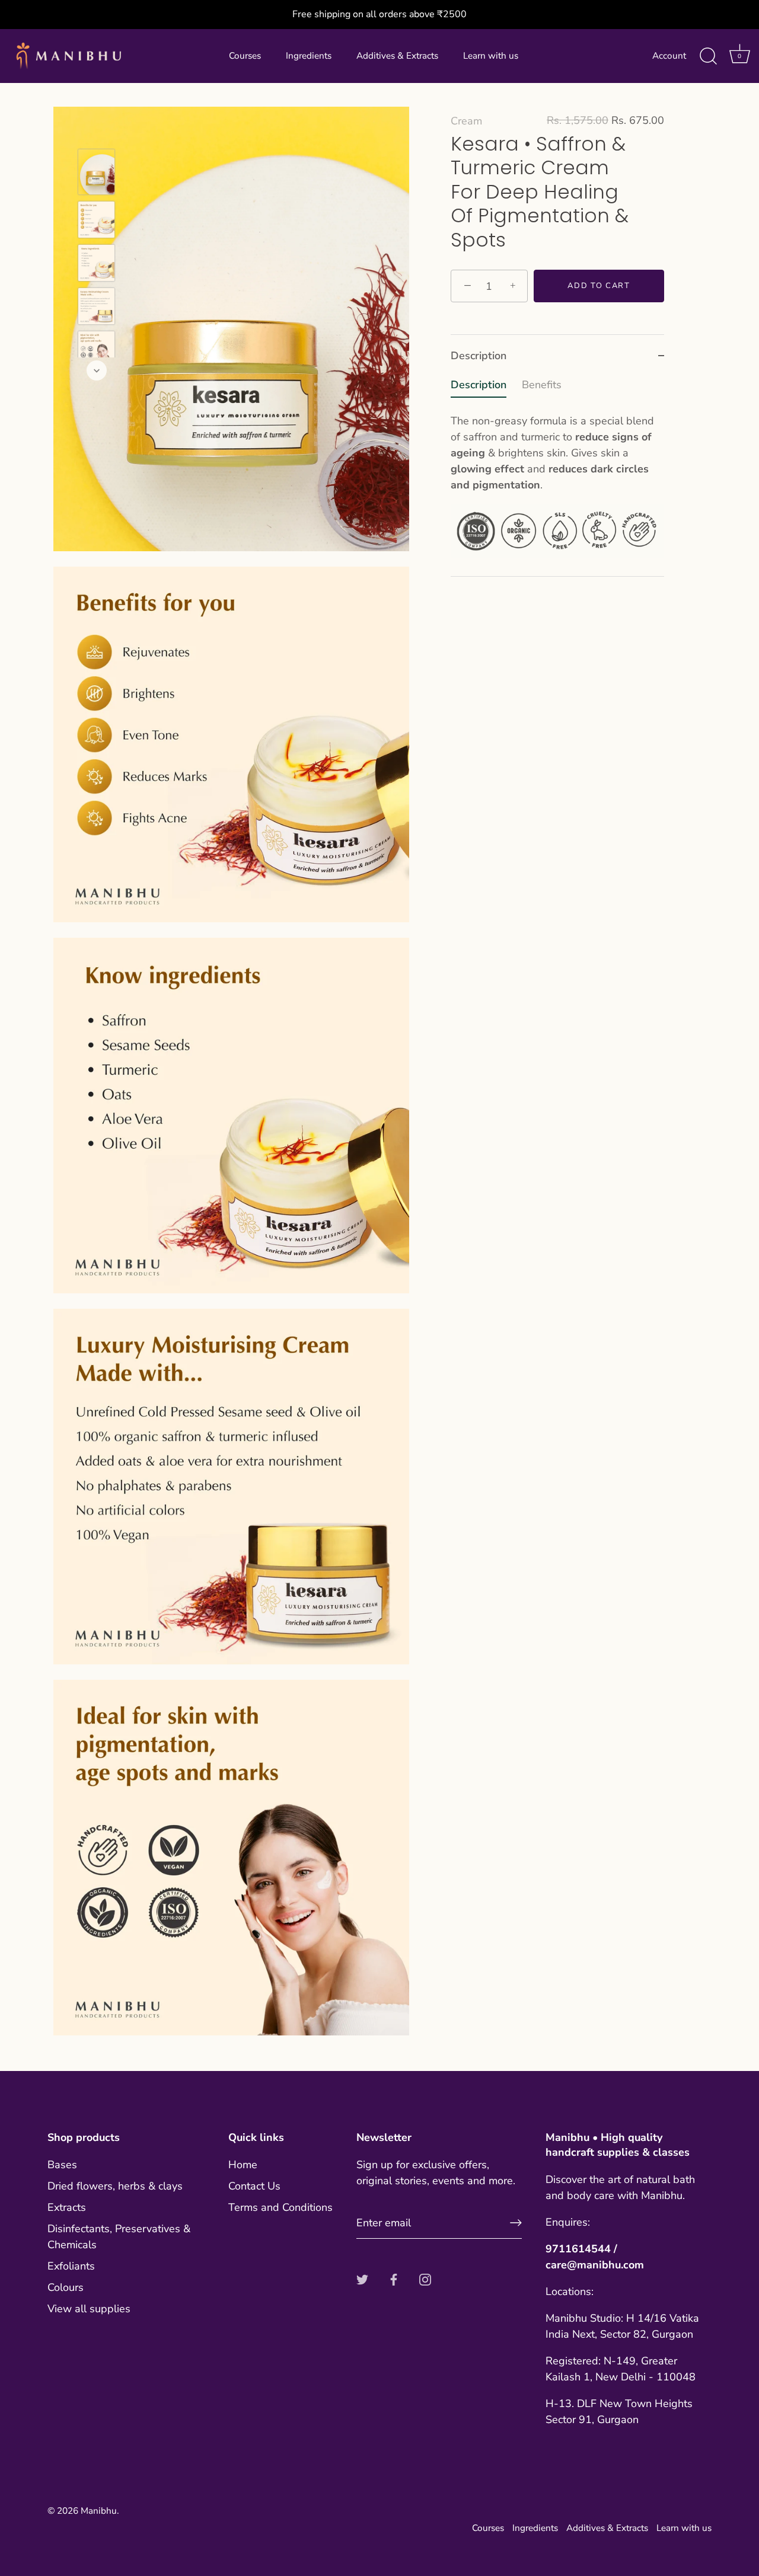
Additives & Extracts (397, 56)
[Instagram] (425, 2278)
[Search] (708, 56)
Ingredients (309, 56)
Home (243, 2165)
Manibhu (99, 2511)
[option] (96, 174)
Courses (245, 56)
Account (669, 56)
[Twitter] (362, 2278)
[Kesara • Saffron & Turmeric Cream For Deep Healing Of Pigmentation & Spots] (96, 172)
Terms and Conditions (280, 2207)
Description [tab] (479, 356)
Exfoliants (71, 2266)
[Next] (97, 370)
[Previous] (97, 132)
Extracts (67, 2207)
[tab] (557, 477)
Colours (66, 2287)
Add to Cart (599, 286)
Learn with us (491, 56)
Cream (466, 121)
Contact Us (254, 2186)
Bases (62, 2165)
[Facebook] (394, 2278)
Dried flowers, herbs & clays (115, 2186)
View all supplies (89, 2309)
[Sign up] (516, 2223)
